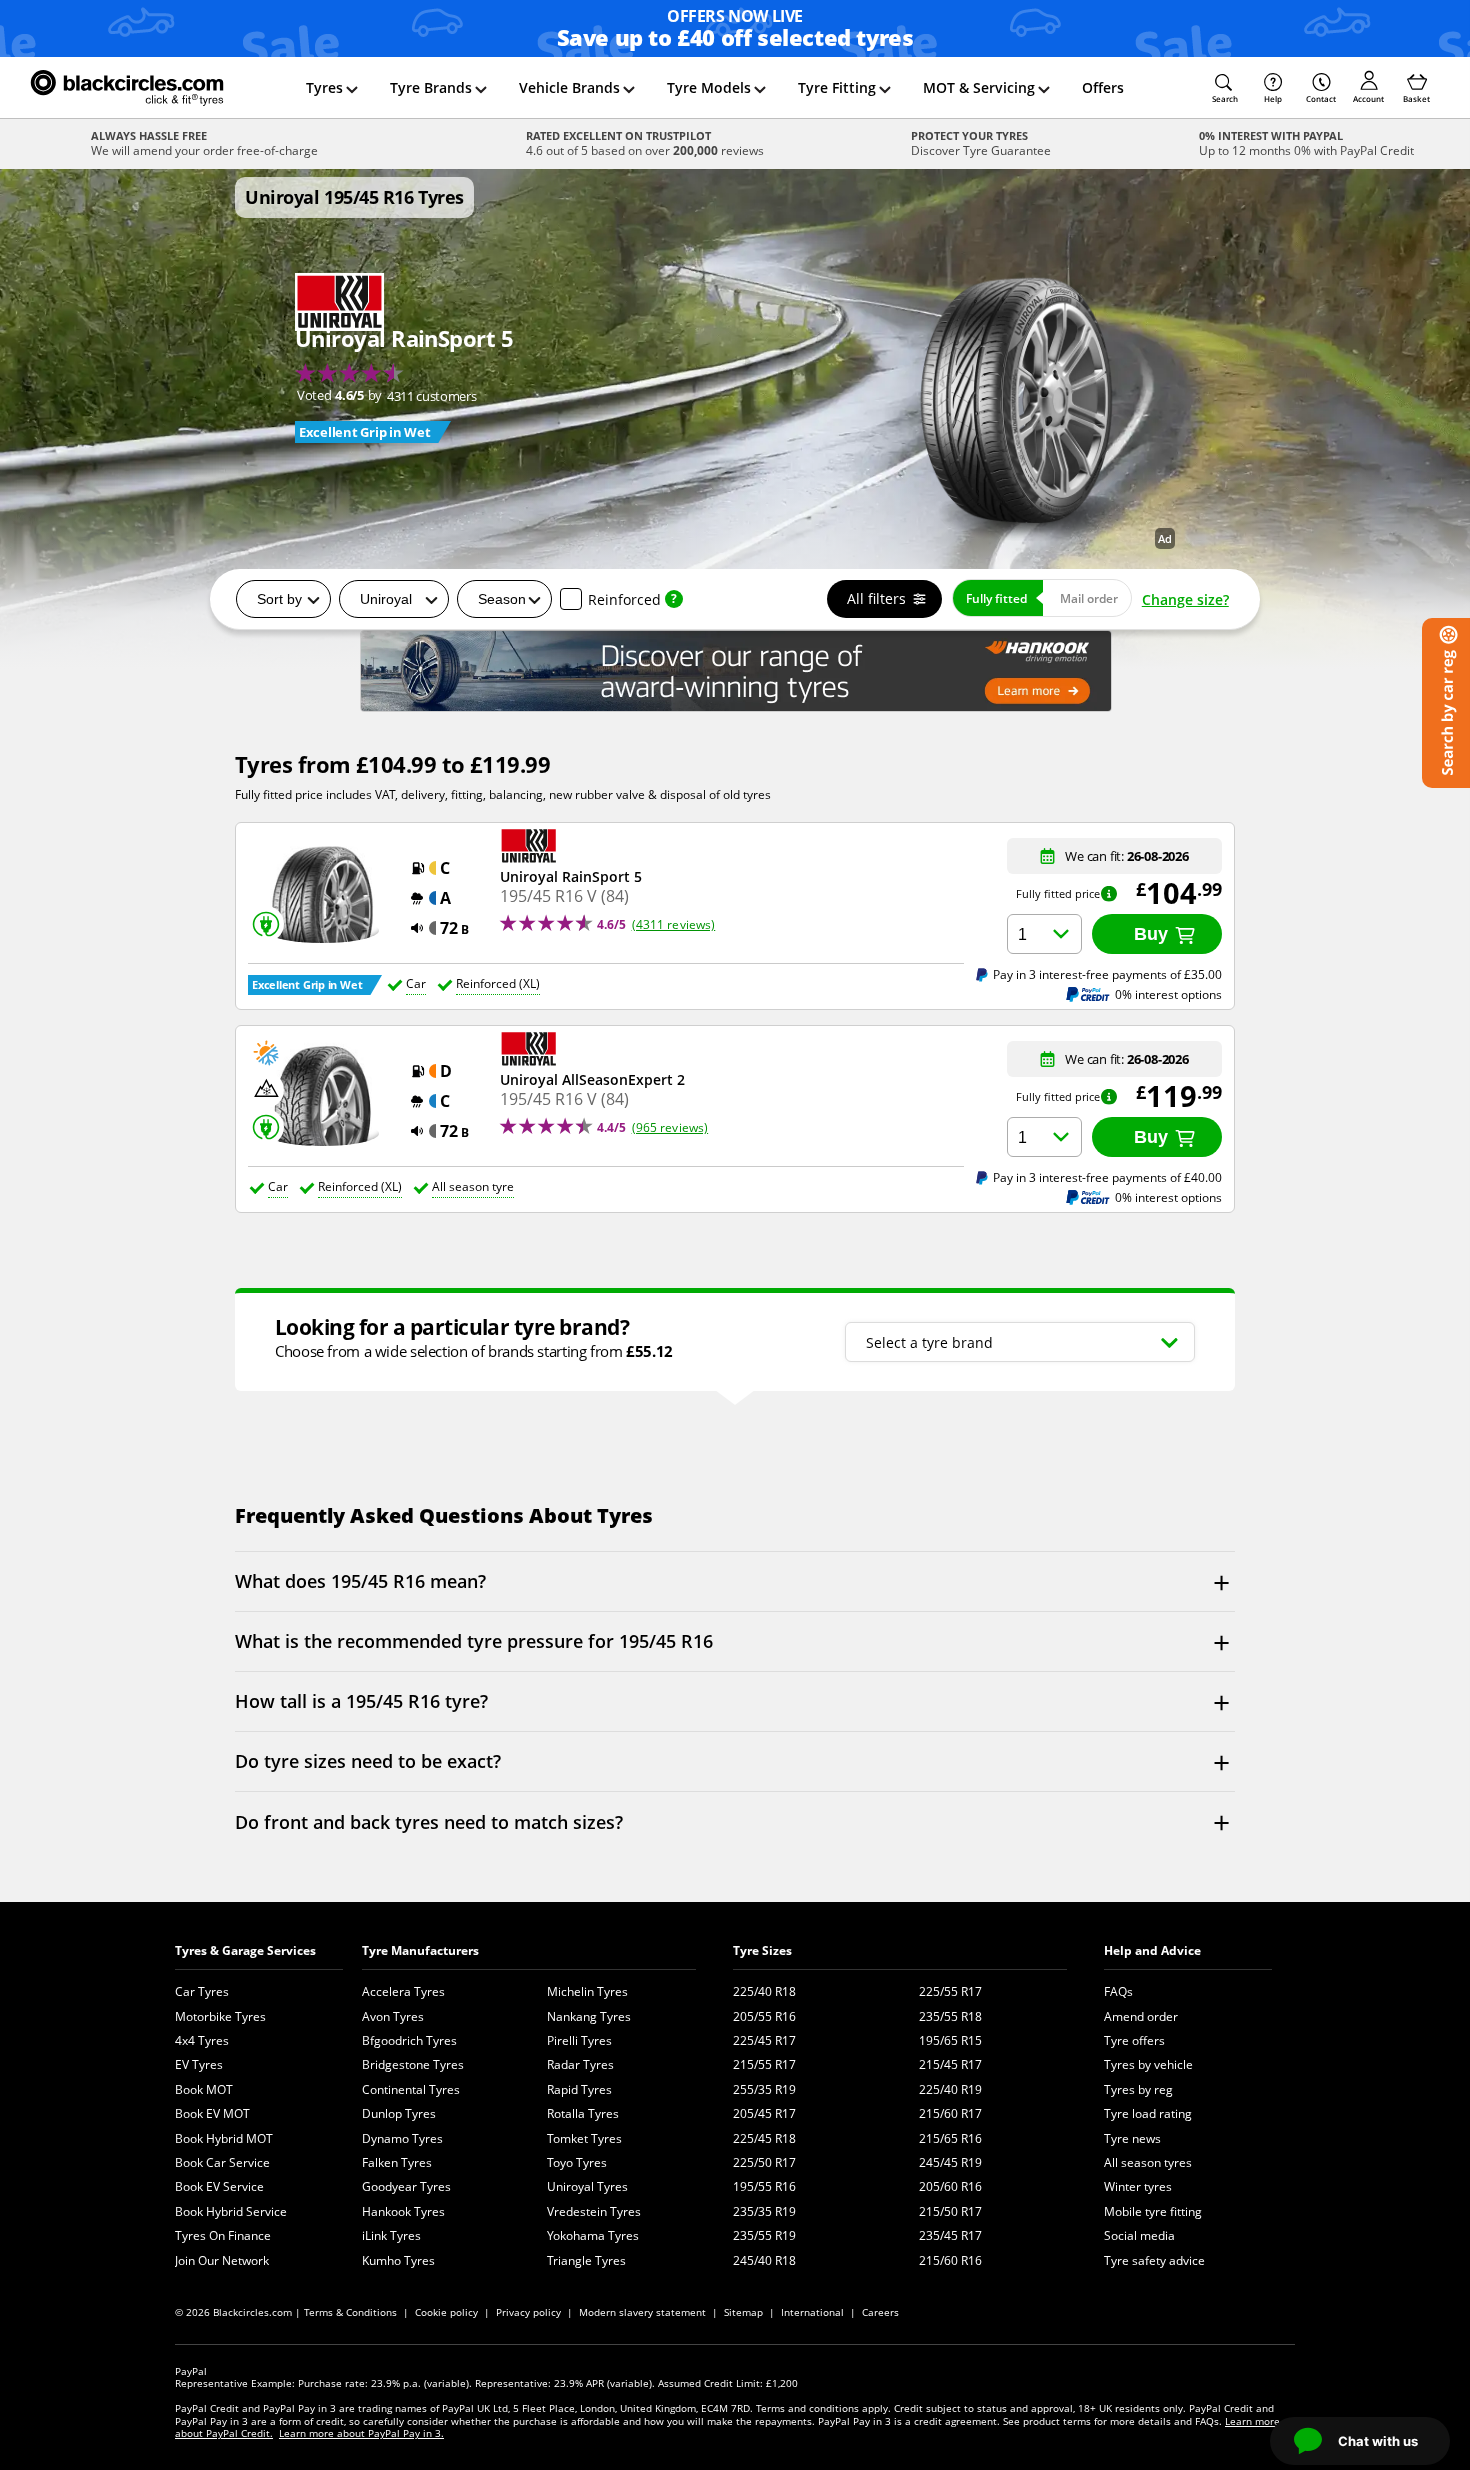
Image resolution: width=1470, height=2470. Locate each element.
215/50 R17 (950, 2211)
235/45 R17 (950, 2235)
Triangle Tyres (586, 2260)
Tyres (324, 87)
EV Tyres (199, 2064)
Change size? (1185, 599)
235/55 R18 (950, 2016)
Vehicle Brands (569, 87)
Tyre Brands (431, 87)
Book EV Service (219, 2186)
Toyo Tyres (577, 2162)
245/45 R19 (950, 2162)
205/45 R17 (764, 2113)
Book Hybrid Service (231, 2211)
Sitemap (743, 2312)
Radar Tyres (580, 2064)
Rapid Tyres (579, 2089)
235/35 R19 (764, 2211)
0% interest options (1168, 994)
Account (1368, 98)
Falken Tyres (397, 2162)
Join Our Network (222, 2260)
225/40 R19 (950, 2089)
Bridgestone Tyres (413, 2064)
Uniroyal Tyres (587, 2186)
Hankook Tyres (403, 2211)
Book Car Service (222, 2162)
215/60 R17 (950, 2113)
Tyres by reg (1138, 2089)
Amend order (1141, 2016)
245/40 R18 (764, 2260)
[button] (1225, 88)
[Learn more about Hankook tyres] (735, 671)
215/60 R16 (950, 2260)
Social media (1139, 2235)
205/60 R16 (950, 2186)
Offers (1103, 87)
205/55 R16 (764, 2016)
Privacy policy (528, 2312)
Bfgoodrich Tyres (409, 2040)
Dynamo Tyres (402, 2138)
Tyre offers (1134, 2040)
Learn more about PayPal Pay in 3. (361, 2433)
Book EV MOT (212, 2113)
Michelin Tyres (587, 1991)
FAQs (1118, 1991)
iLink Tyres (391, 2235)
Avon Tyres (393, 2016)
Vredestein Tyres (594, 2211)
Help (1273, 98)
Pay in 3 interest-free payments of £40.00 (1107, 1177)
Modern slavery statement (642, 2312)
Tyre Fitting (837, 87)
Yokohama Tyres (593, 2235)
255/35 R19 (764, 2089)
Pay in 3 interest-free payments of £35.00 (1107, 974)
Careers (880, 2312)
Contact (1321, 98)
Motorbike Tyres (220, 2016)
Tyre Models (709, 87)
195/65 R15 (950, 2040)
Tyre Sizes (762, 1950)
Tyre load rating (1148, 2113)
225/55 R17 (950, 1991)
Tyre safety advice (1154, 2260)
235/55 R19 (764, 2235)
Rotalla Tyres (583, 2113)
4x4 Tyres (202, 2040)
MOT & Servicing (979, 87)
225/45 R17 (764, 2040)
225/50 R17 (764, 2162)
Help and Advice (1152, 1950)
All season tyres (1148, 2162)
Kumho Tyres (398, 2260)
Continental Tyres (411, 2089)
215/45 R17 (950, 2064)
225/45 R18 (764, 2138)
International (812, 2312)
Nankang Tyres (589, 2016)
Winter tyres (1138, 2186)
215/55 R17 (764, 2064)
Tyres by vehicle (1148, 2064)
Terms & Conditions (350, 2312)
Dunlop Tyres (399, 2113)
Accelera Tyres (403, 1991)
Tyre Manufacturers (420, 1950)
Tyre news (1132, 2138)
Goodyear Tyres (406, 2186)
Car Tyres (202, 1991)
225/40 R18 (764, 1991)
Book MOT (204, 2089)
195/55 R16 (764, 2186)
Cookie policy (446, 2312)
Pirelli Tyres (579, 2040)
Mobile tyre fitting (1153, 2211)
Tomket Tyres (584, 2138)
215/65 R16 (950, 2138)
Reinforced (624, 599)
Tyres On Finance (223, 2235)
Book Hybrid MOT (224, 2138)
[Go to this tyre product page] (404, 359)
